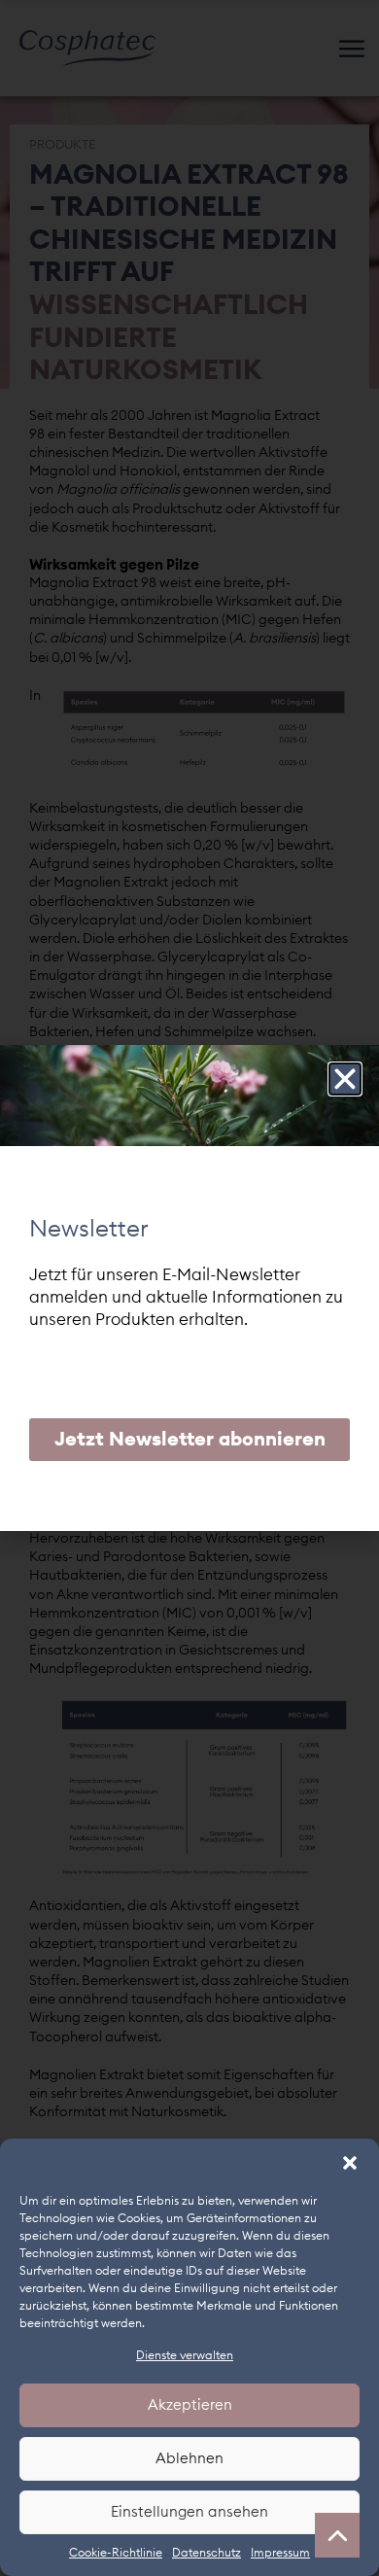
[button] (350, 2163)
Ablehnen (189, 2459)
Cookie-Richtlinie (116, 2553)
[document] (189, 1288)
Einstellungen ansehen (189, 2512)
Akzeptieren (190, 2405)
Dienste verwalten (185, 2355)
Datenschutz (207, 2553)
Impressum (280, 2553)
